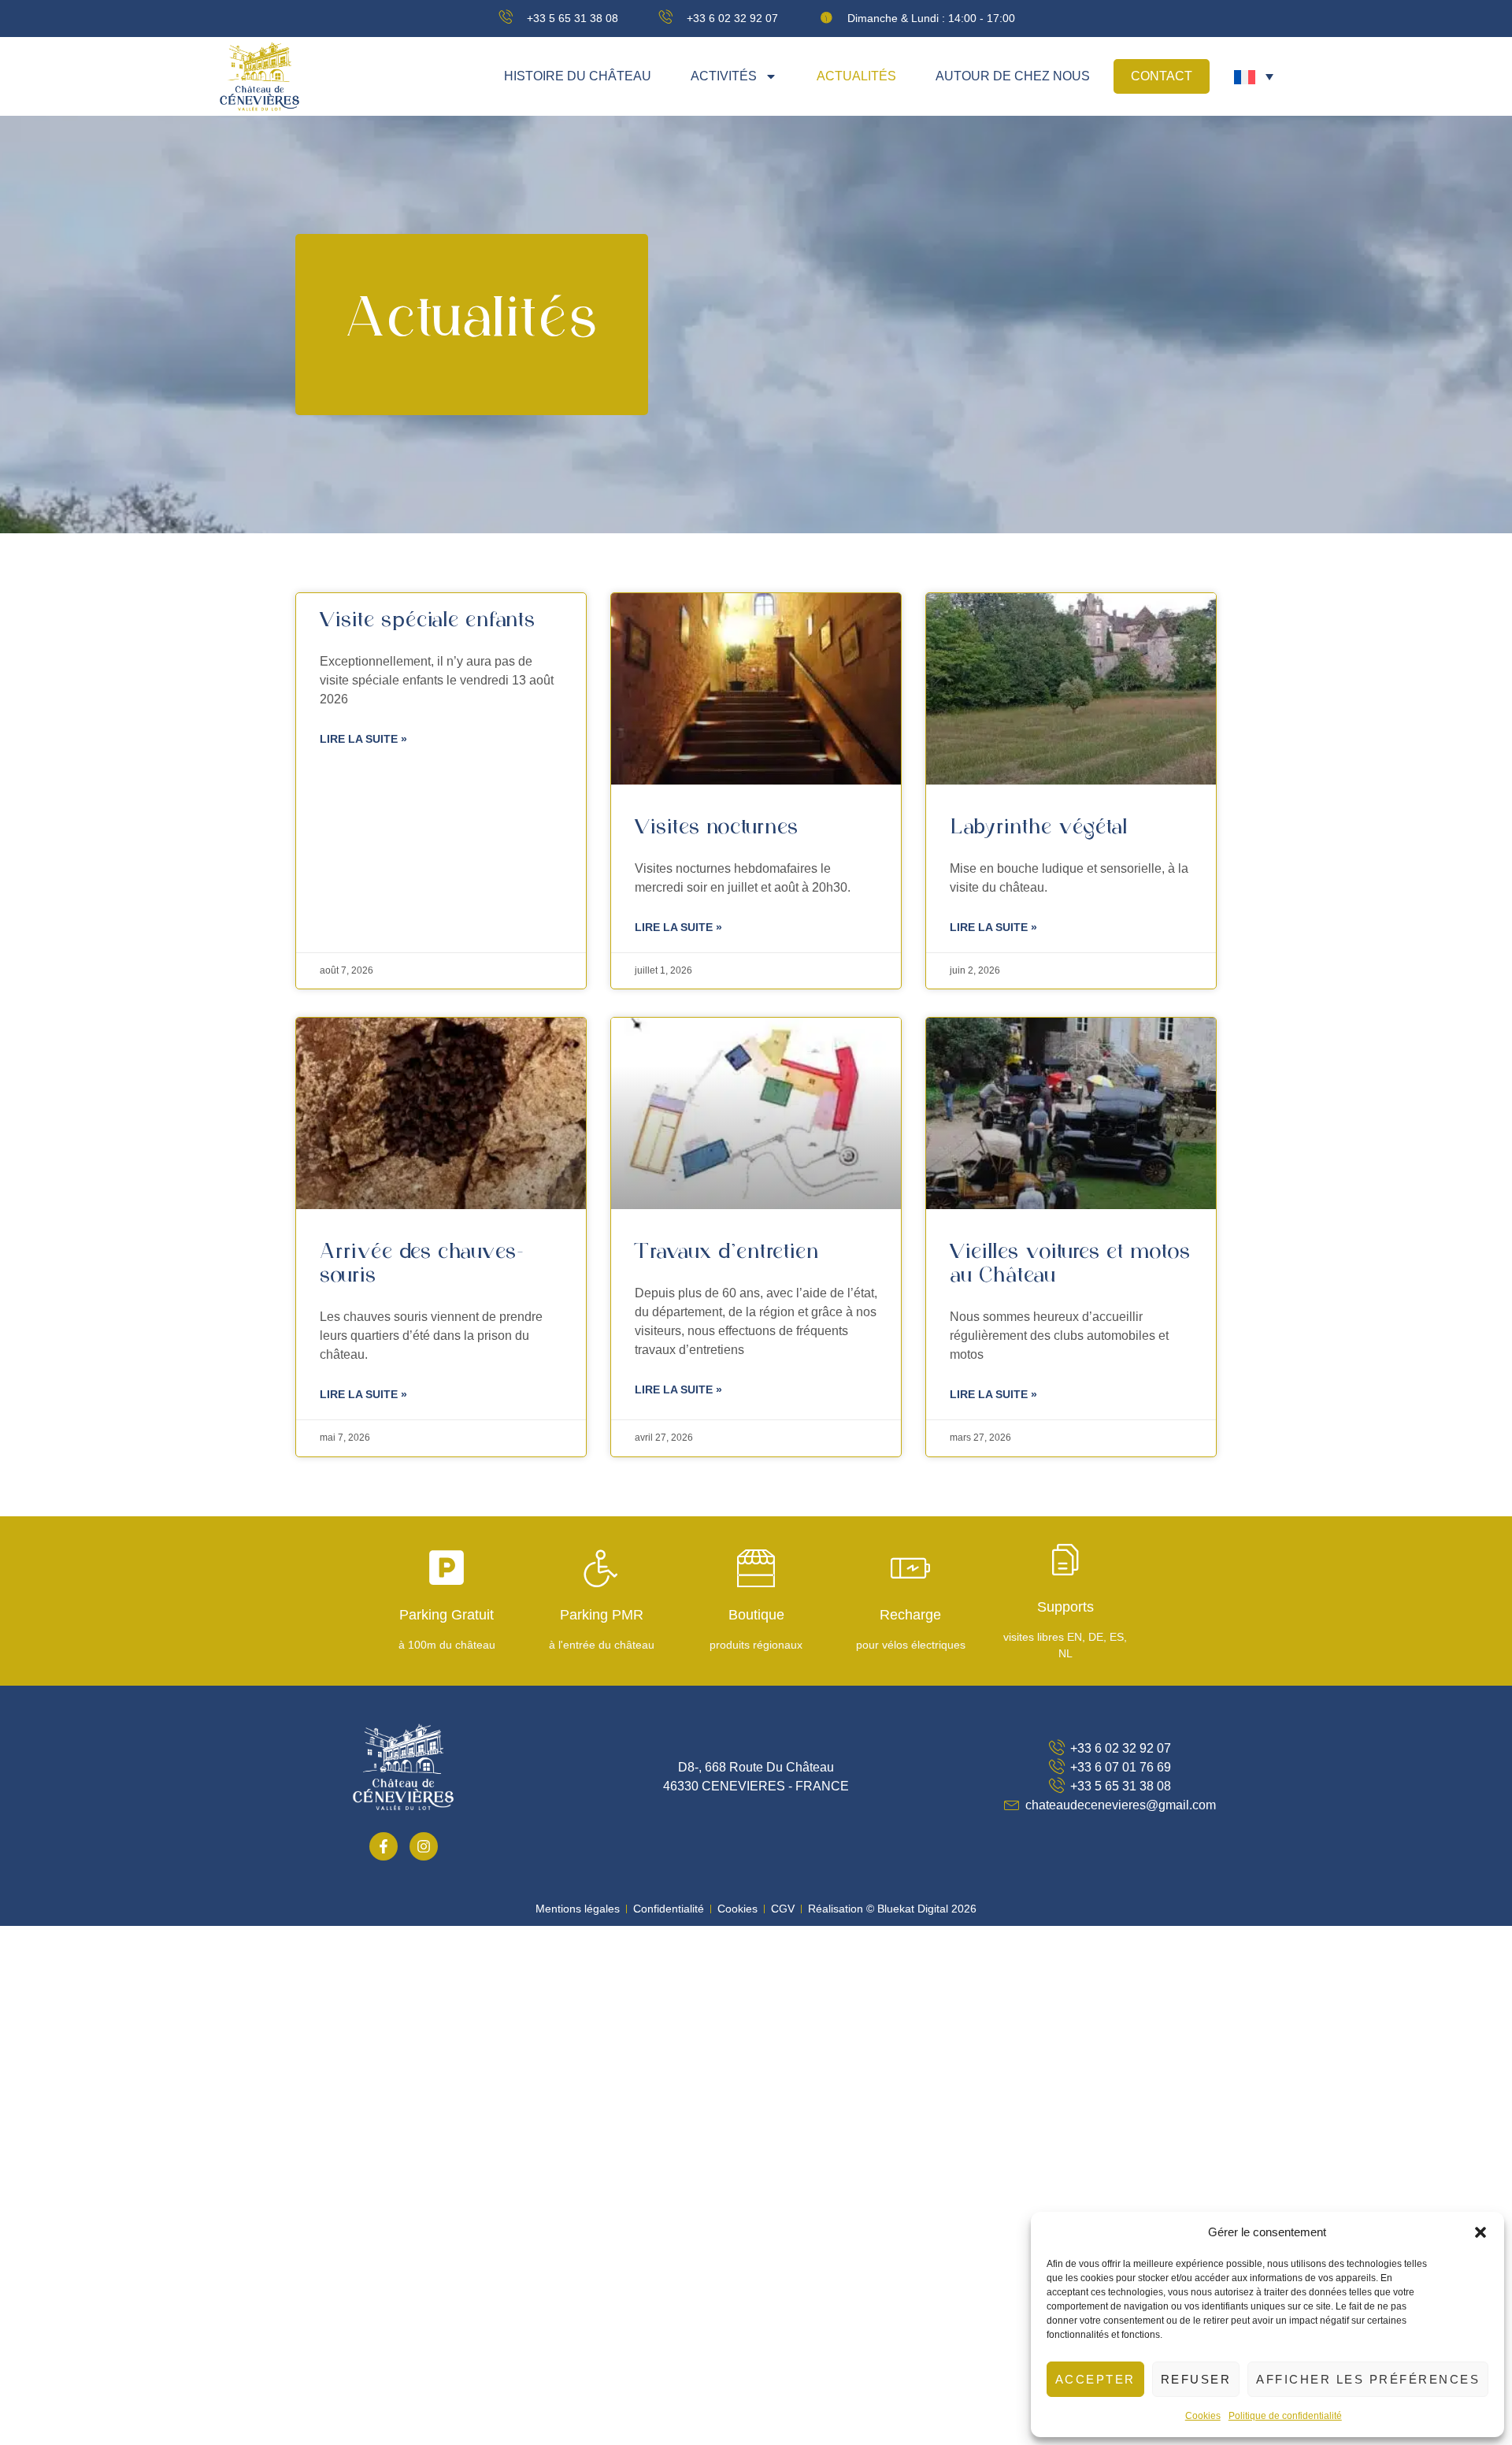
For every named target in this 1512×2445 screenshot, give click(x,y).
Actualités (856, 76)
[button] (1480, 2232)
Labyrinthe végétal (1039, 828)
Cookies (1203, 2416)
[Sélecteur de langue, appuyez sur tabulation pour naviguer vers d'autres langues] (1254, 77)
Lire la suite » (363, 739)
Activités (724, 76)
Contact (1162, 76)
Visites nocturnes (717, 828)
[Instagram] (424, 1846)
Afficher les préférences (1368, 2379)
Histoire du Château (578, 76)
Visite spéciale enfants (428, 621)
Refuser (1196, 2379)
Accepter (1095, 2379)
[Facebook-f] (384, 1846)
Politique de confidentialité (1285, 2416)
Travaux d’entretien (727, 1252)
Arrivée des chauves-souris (422, 1264)
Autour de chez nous (1013, 76)
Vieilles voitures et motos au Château (1070, 1264)
